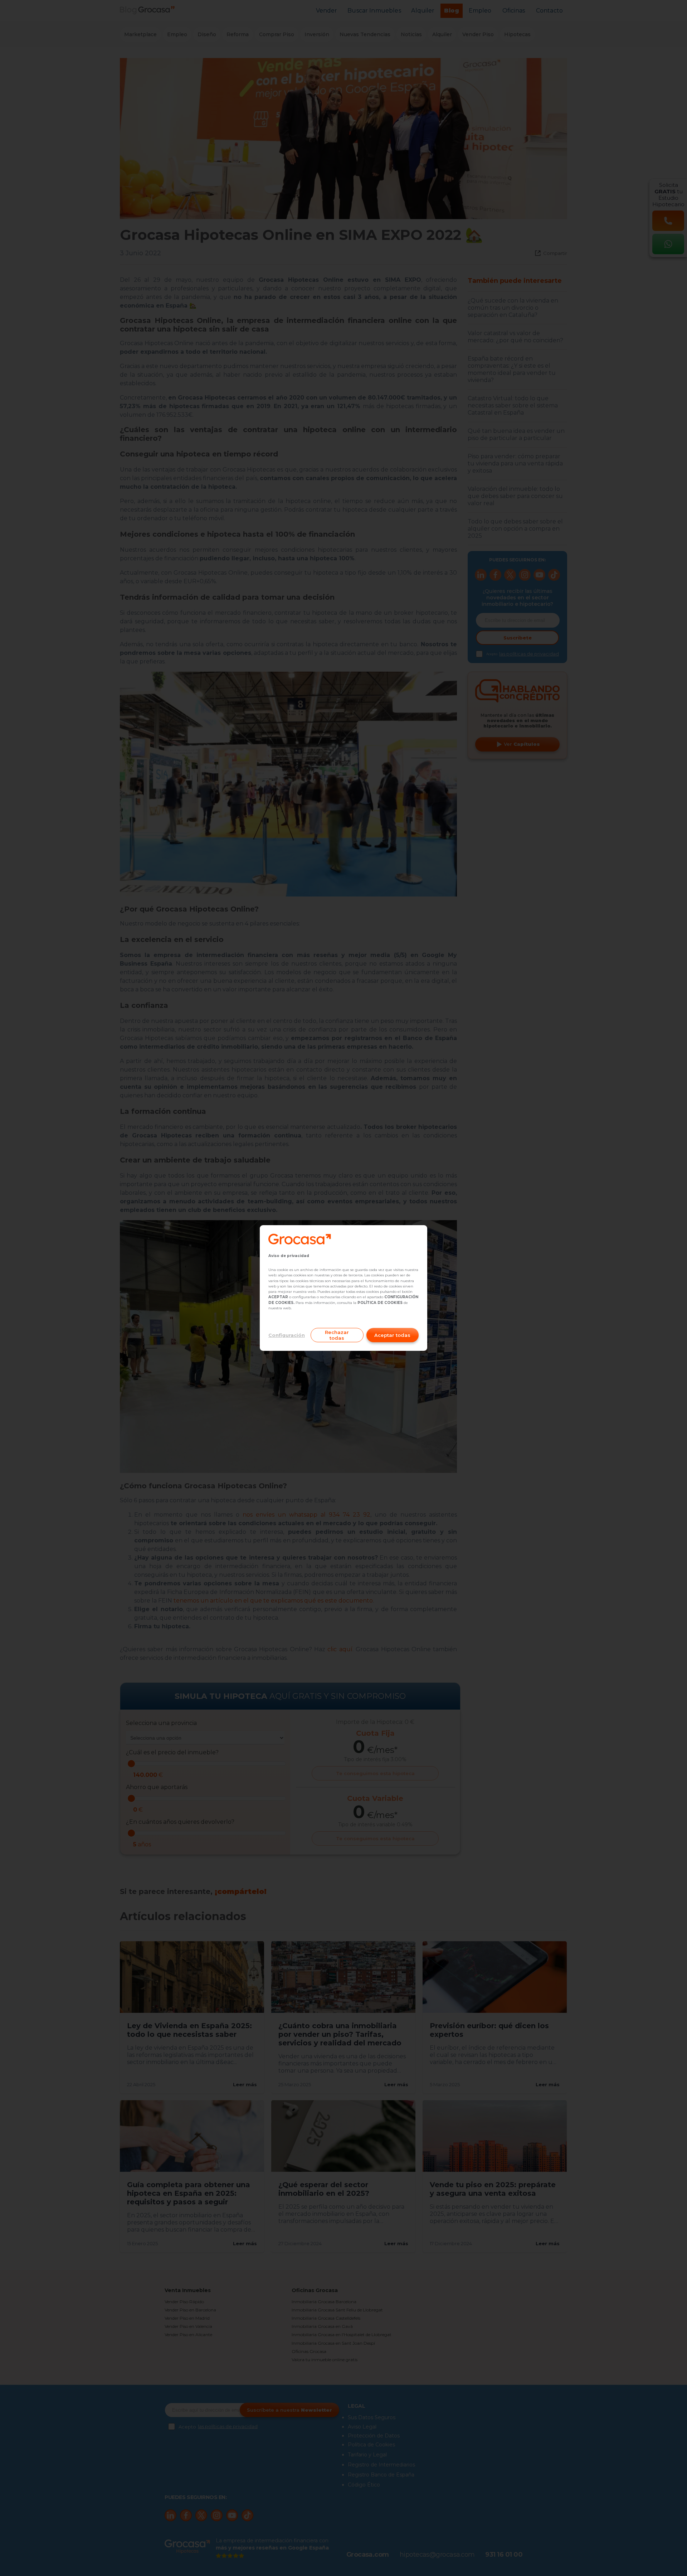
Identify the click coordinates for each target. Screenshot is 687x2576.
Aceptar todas (392, 1335)
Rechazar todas (337, 1335)
